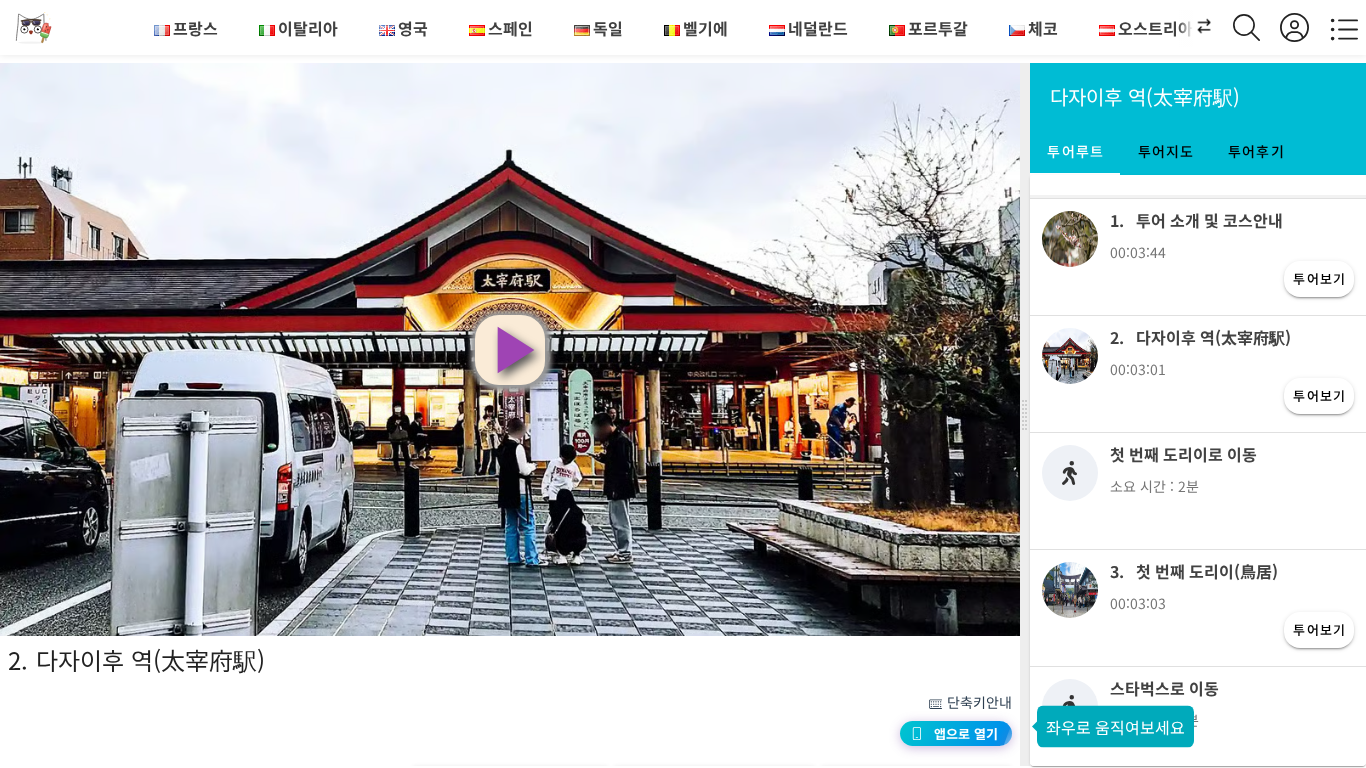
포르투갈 (938, 28)
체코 (1043, 28)
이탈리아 (308, 28)
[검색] (1256, 27)
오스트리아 (1155, 28)
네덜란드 (818, 28)
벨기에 (705, 28)
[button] (1193, 28)
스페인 (510, 28)
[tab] (1075, 151)
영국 (413, 28)
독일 (608, 28)
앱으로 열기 (966, 733)
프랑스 (195, 28)
